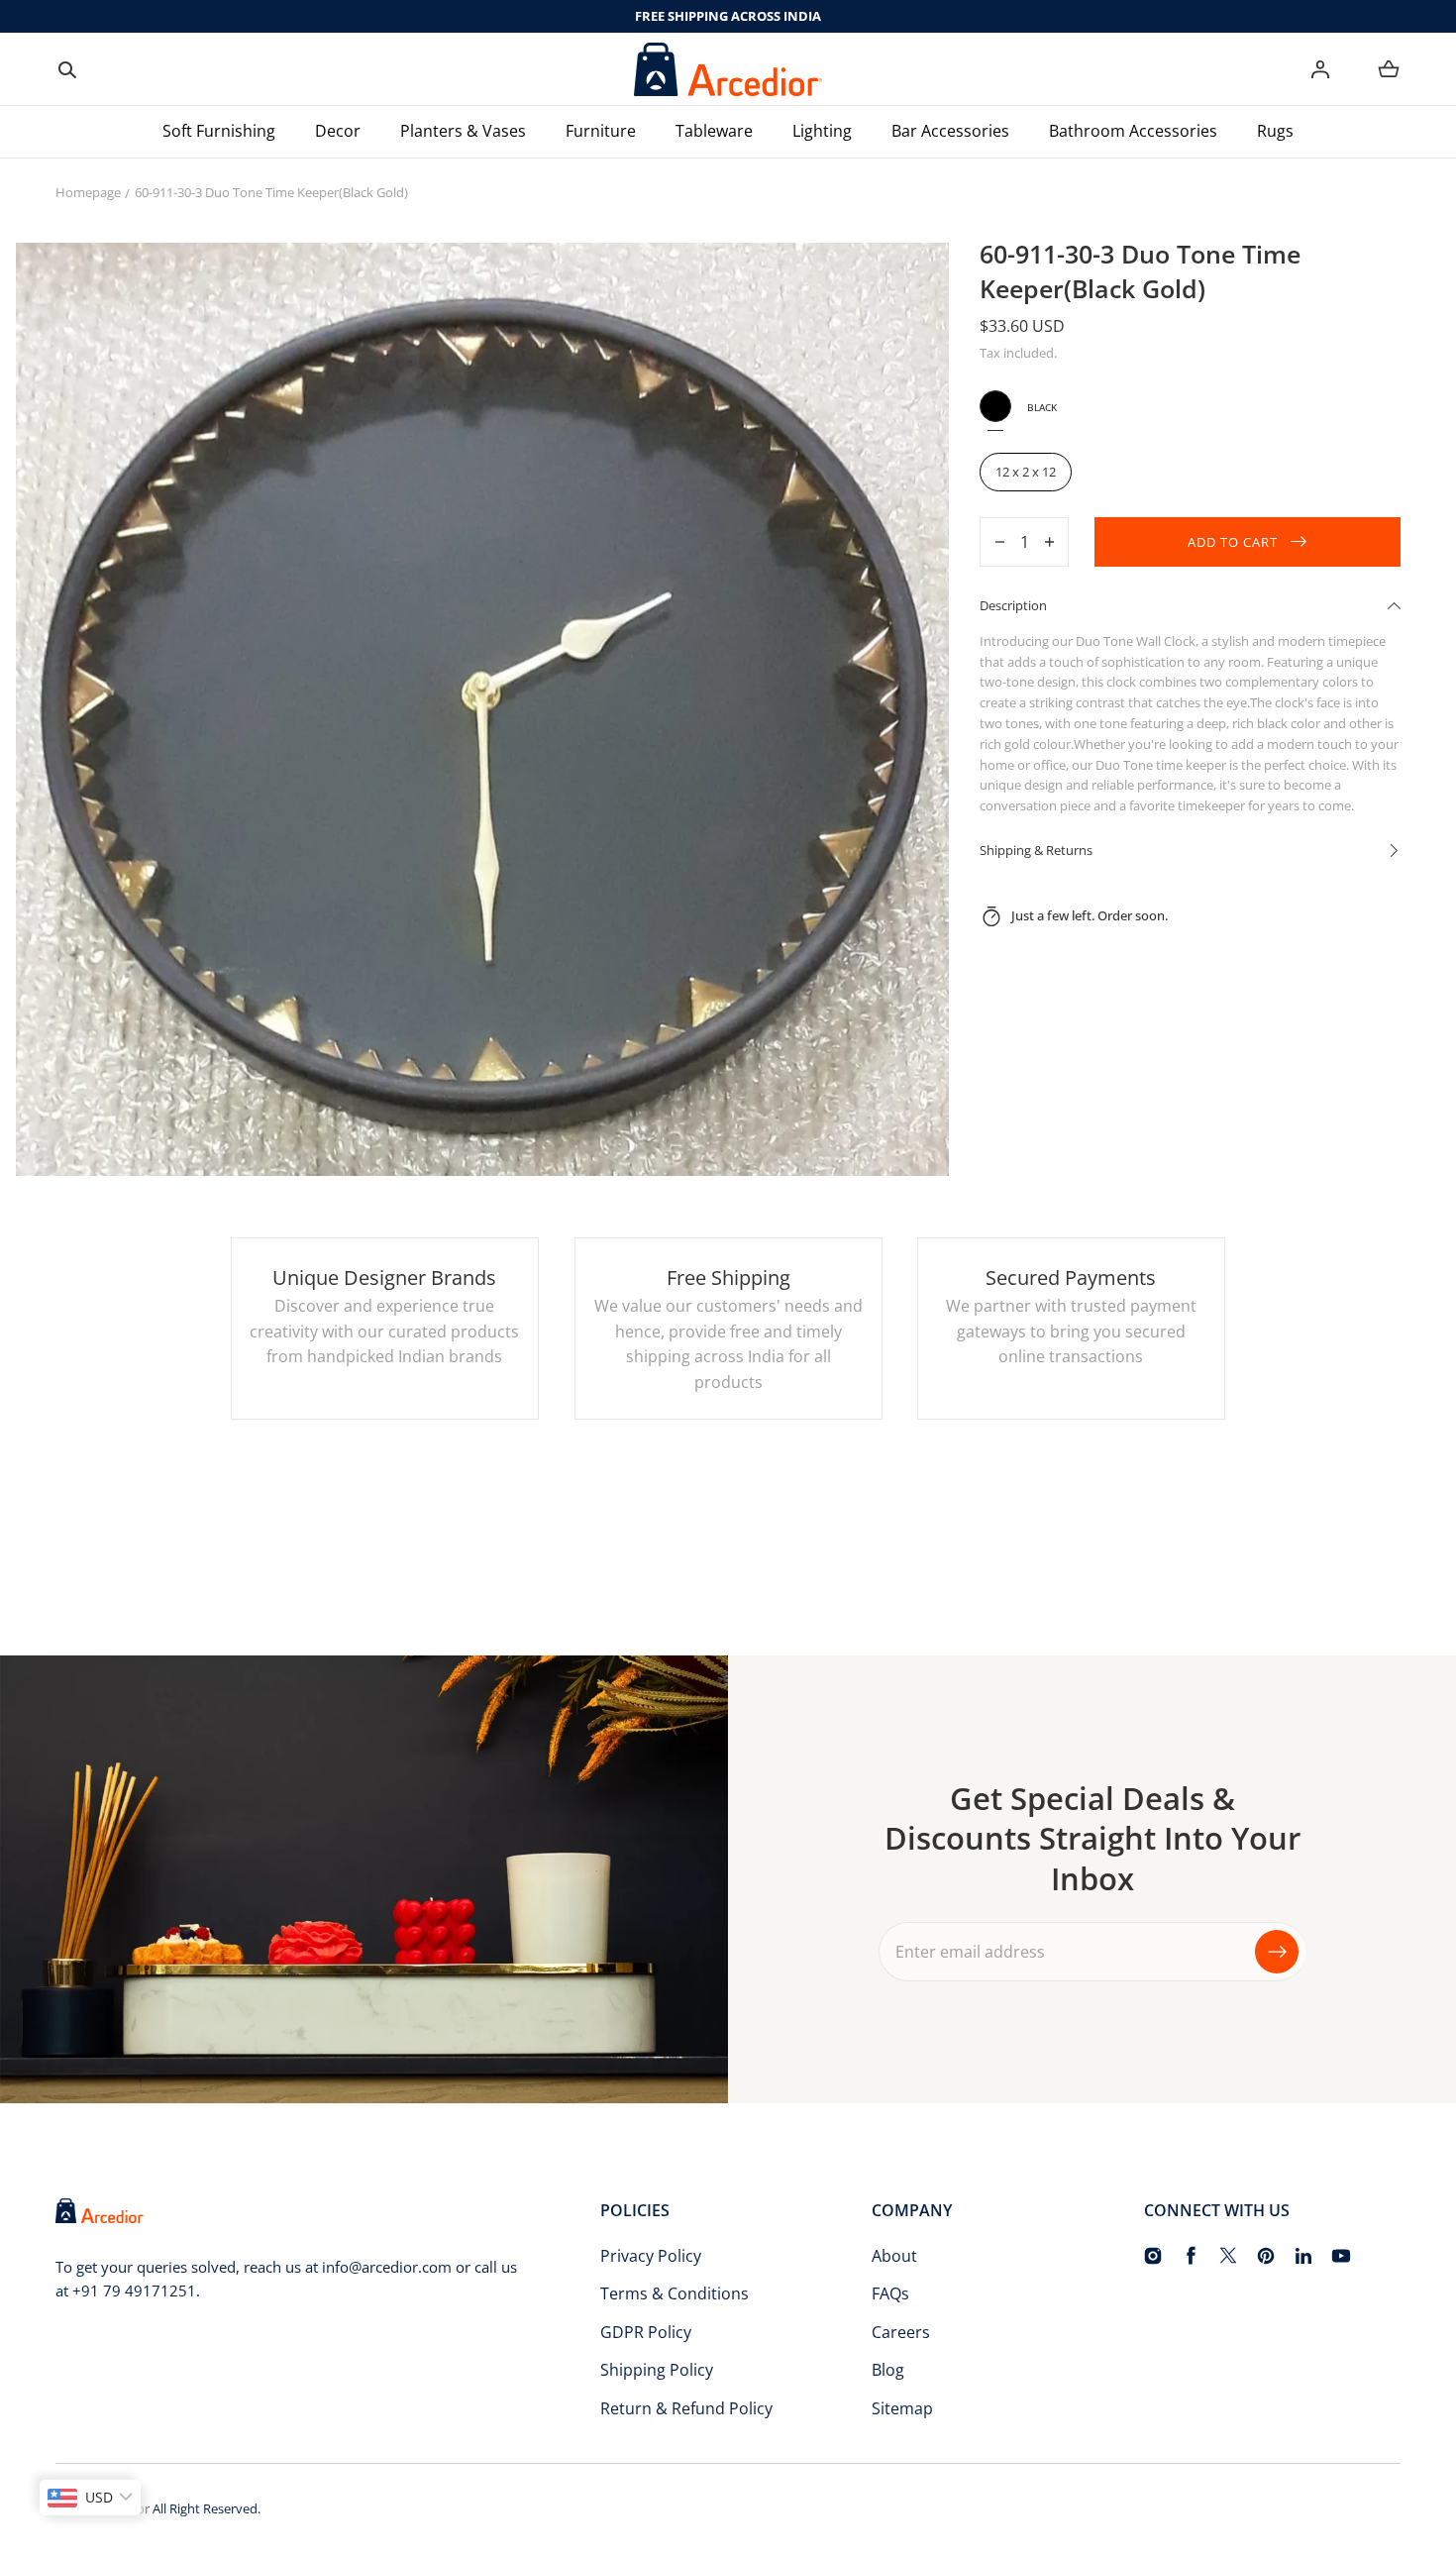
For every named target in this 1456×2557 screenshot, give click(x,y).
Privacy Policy (651, 2256)
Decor (338, 131)
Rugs (1275, 131)
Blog (888, 2370)
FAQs (890, 2293)
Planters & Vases (463, 131)
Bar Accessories (950, 131)
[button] (67, 69)
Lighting (822, 131)
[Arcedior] (728, 69)
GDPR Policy (646, 2332)
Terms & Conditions (675, 2293)
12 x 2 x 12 (1026, 472)
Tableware (714, 131)
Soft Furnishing (219, 131)
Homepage (88, 192)
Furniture (601, 131)
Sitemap (902, 2408)
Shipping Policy (657, 2370)
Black (995, 406)
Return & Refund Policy (686, 2408)
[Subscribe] (1277, 1952)
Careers (901, 2332)
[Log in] (1320, 69)
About (894, 2256)
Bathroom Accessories (1133, 131)
